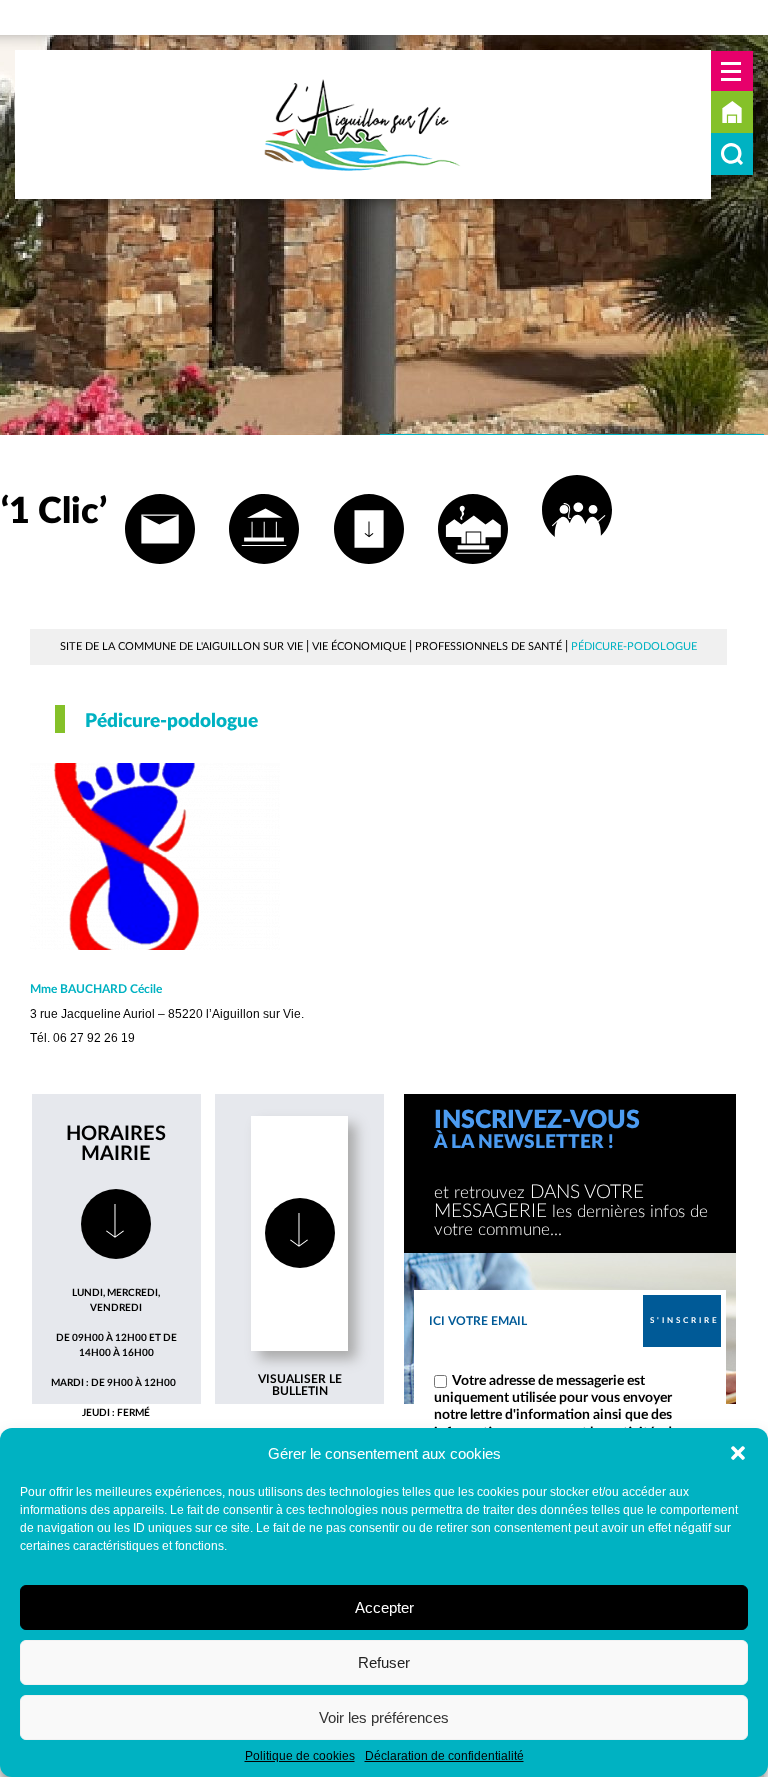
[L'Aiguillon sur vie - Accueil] (363, 124)
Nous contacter (159, 578)
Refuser (384, 1662)
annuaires (473, 578)
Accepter (384, 1607)
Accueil (732, 112)
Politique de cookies (300, 1756)
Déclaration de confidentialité (444, 1756)
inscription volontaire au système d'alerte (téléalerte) (577, 568)
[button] (738, 1453)
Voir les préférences (384, 1717)
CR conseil (369, 578)
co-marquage (264, 578)
